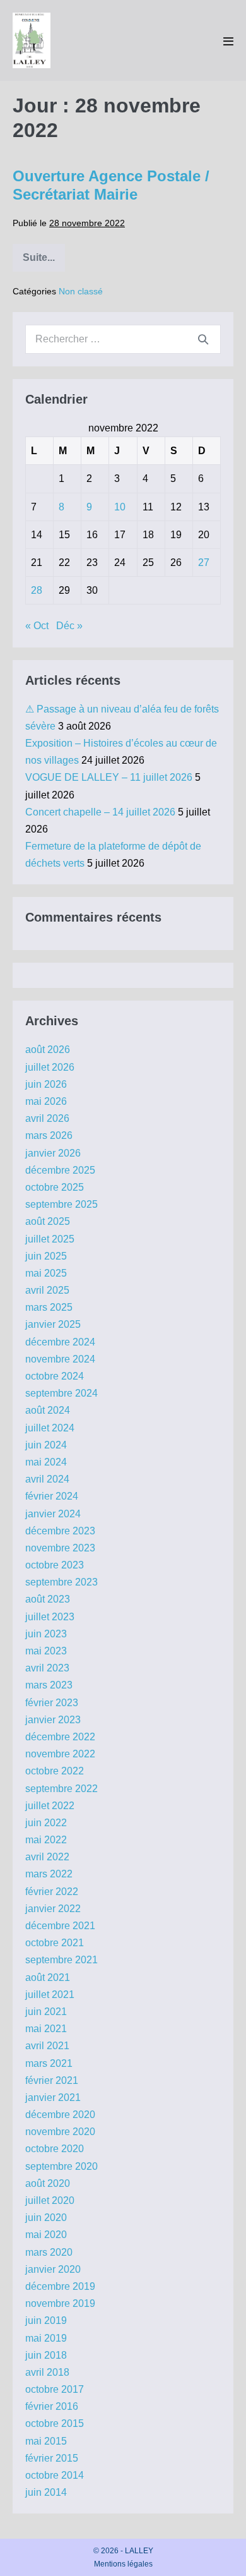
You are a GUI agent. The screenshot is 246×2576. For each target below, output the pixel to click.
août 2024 (48, 1410)
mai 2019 (46, 2338)
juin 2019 (46, 2320)
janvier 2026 (53, 1153)
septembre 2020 (61, 2166)
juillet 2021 (50, 1995)
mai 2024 (46, 1462)
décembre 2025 (60, 1170)
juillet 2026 (50, 1067)
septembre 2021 (61, 1960)
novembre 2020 (60, 2132)
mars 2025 (49, 1307)
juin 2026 (46, 1084)
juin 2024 (46, 1445)
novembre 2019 (60, 2303)
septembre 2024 (61, 1393)
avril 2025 (47, 1290)
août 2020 (48, 2183)
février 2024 (52, 1496)
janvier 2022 (53, 1909)
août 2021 (48, 1977)
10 (120, 507)
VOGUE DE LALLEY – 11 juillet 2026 (109, 777)
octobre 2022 (55, 1771)
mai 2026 (46, 1101)
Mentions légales (123, 2564)
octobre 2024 (55, 1376)
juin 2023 (46, 1634)
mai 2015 (46, 2441)
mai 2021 (46, 2029)
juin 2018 (46, 2355)
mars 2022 (49, 1874)
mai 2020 (46, 2235)
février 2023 (52, 1703)
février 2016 (52, 2406)
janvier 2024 (53, 1514)
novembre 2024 (60, 1359)
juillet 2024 (50, 1428)
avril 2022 (47, 1857)
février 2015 (52, 2458)
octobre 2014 (55, 2475)
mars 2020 (49, 2252)
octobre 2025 (55, 1187)
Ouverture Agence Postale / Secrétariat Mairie (111, 185)
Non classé (81, 291)
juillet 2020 (50, 2200)
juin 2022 (46, 1823)
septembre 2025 (61, 1204)
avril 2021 (47, 2046)
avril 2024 (47, 1479)
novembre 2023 (60, 1548)
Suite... (44, 262)
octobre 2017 (55, 2389)
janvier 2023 (53, 1720)
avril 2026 (47, 1118)
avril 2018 (47, 2372)
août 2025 (48, 1221)
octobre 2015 (55, 2423)
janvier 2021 (53, 2098)
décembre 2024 (60, 1342)
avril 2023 (47, 1668)
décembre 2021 (60, 1926)
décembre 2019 (60, 2286)
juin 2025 (46, 1256)
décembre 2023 (60, 1531)
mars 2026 (49, 1135)
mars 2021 (49, 2063)
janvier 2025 (53, 1324)
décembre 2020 (60, 2115)
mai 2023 (46, 1651)
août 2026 (48, 1050)
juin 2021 (46, 2012)
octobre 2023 (55, 1565)
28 (37, 590)
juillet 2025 (50, 1239)
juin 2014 (46, 2492)
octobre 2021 (55, 1943)
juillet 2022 (50, 1806)
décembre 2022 (60, 1737)
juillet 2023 (50, 1617)
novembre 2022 (60, 1754)
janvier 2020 (53, 2269)
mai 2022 (46, 1840)
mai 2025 (46, 1273)
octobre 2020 (55, 2149)
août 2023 (48, 1599)
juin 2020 (46, 2218)
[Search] (203, 339)
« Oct (37, 626)
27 (204, 563)
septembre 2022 (61, 1789)
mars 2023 (49, 1685)
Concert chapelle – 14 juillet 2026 (100, 812)
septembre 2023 (61, 1582)
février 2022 (52, 1892)
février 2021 (52, 2080)
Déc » (69, 626)
